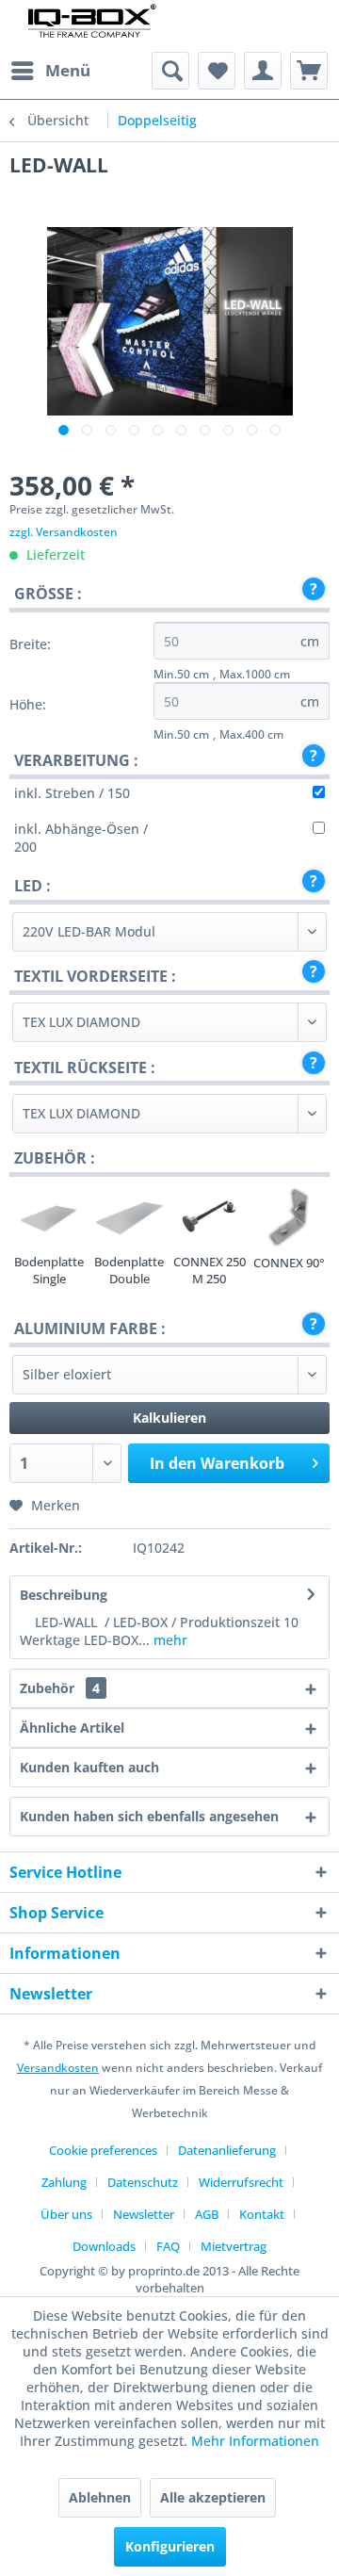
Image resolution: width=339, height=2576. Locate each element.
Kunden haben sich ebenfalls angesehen (149, 1816)
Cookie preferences (103, 2150)
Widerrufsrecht (241, 2182)
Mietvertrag (234, 2246)
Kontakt (262, 2214)
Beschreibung (64, 1595)
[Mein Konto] (263, 71)
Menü (68, 70)
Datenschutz (143, 2182)
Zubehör (60, 1688)
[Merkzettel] (217, 71)
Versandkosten (58, 2068)
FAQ (168, 2246)
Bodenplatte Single (49, 1270)
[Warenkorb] (309, 71)
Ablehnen (100, 2497)
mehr (169, 1640)
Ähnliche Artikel (72, 1728)
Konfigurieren (170, 2546)
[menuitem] (50, 71)
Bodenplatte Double (129, 1270)
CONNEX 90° (289, 1263)
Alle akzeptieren (213, 2497)
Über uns (66, 2214)
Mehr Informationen (255, 2441)
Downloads (104, 2246)
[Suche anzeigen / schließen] (170, 71)
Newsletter (144, 2214)
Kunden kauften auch (89, 1767)
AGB (207, 2214)
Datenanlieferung (227, 2150)
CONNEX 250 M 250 (210, 1270)
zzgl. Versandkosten (64, 532)
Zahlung (64, 2182)
